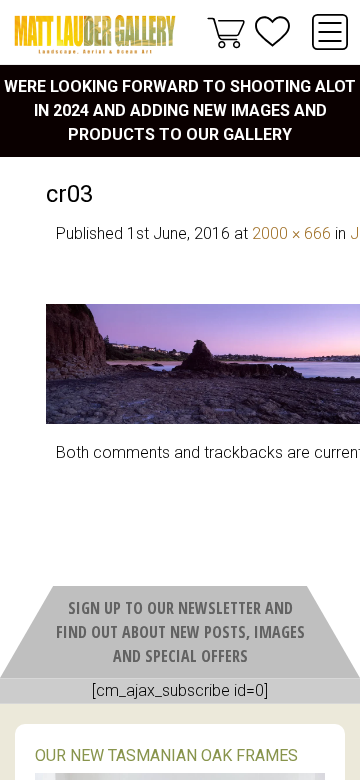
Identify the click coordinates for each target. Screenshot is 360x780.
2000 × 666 (291, 233)
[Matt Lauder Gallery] (95, 34)
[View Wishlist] (272, 31)
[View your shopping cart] (226, 32)
